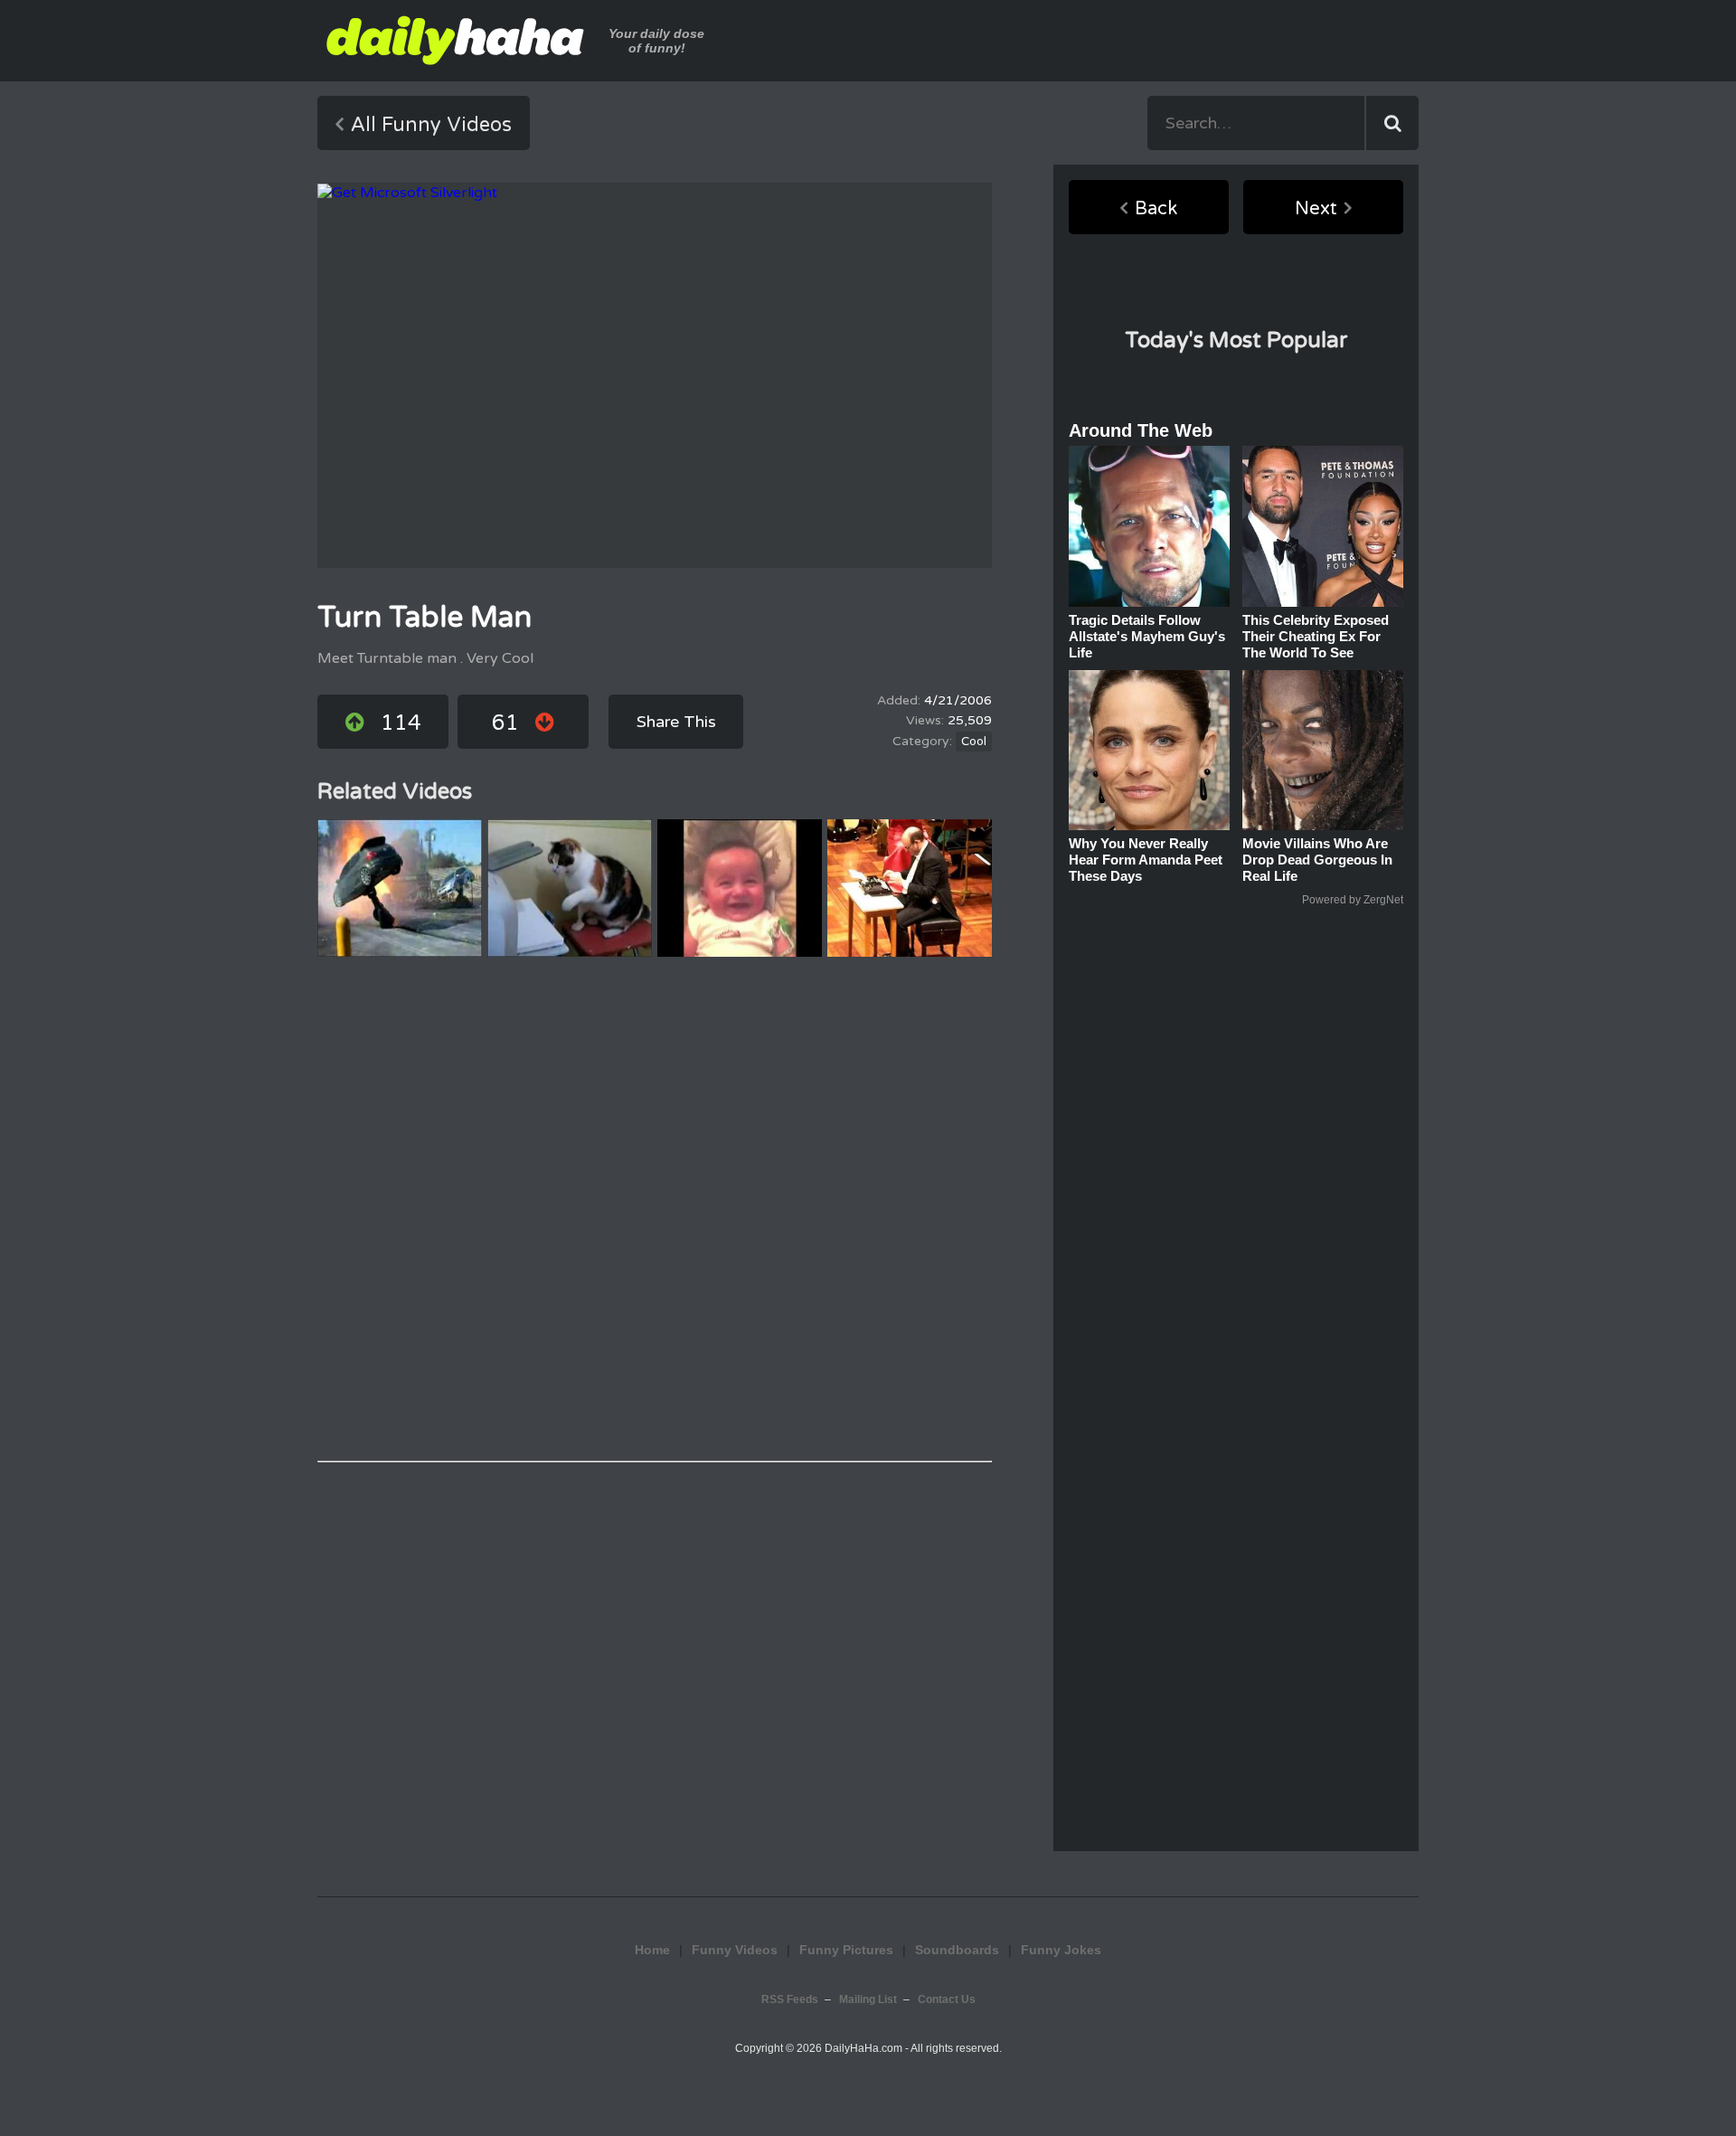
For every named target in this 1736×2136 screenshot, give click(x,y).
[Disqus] (655, 1209)
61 (505, 723)
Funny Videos (735, 1950)
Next (1316, 209)
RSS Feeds (790, 1999)
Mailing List (868, 1999)
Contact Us (947, 1999)
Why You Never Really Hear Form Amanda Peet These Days (1146, 860)
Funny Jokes (868, 1856)
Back (1156, 209)
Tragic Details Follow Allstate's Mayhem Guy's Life (1147, 636)
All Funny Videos (431, 125)
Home (652, 1950)
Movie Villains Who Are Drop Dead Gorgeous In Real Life (1317, 860)
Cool (974, 742)
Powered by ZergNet (1353, 900)
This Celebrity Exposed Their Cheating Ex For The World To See (1316, 636)
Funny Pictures (846, 1950)
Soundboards (957, 1950)
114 (401, 723)
